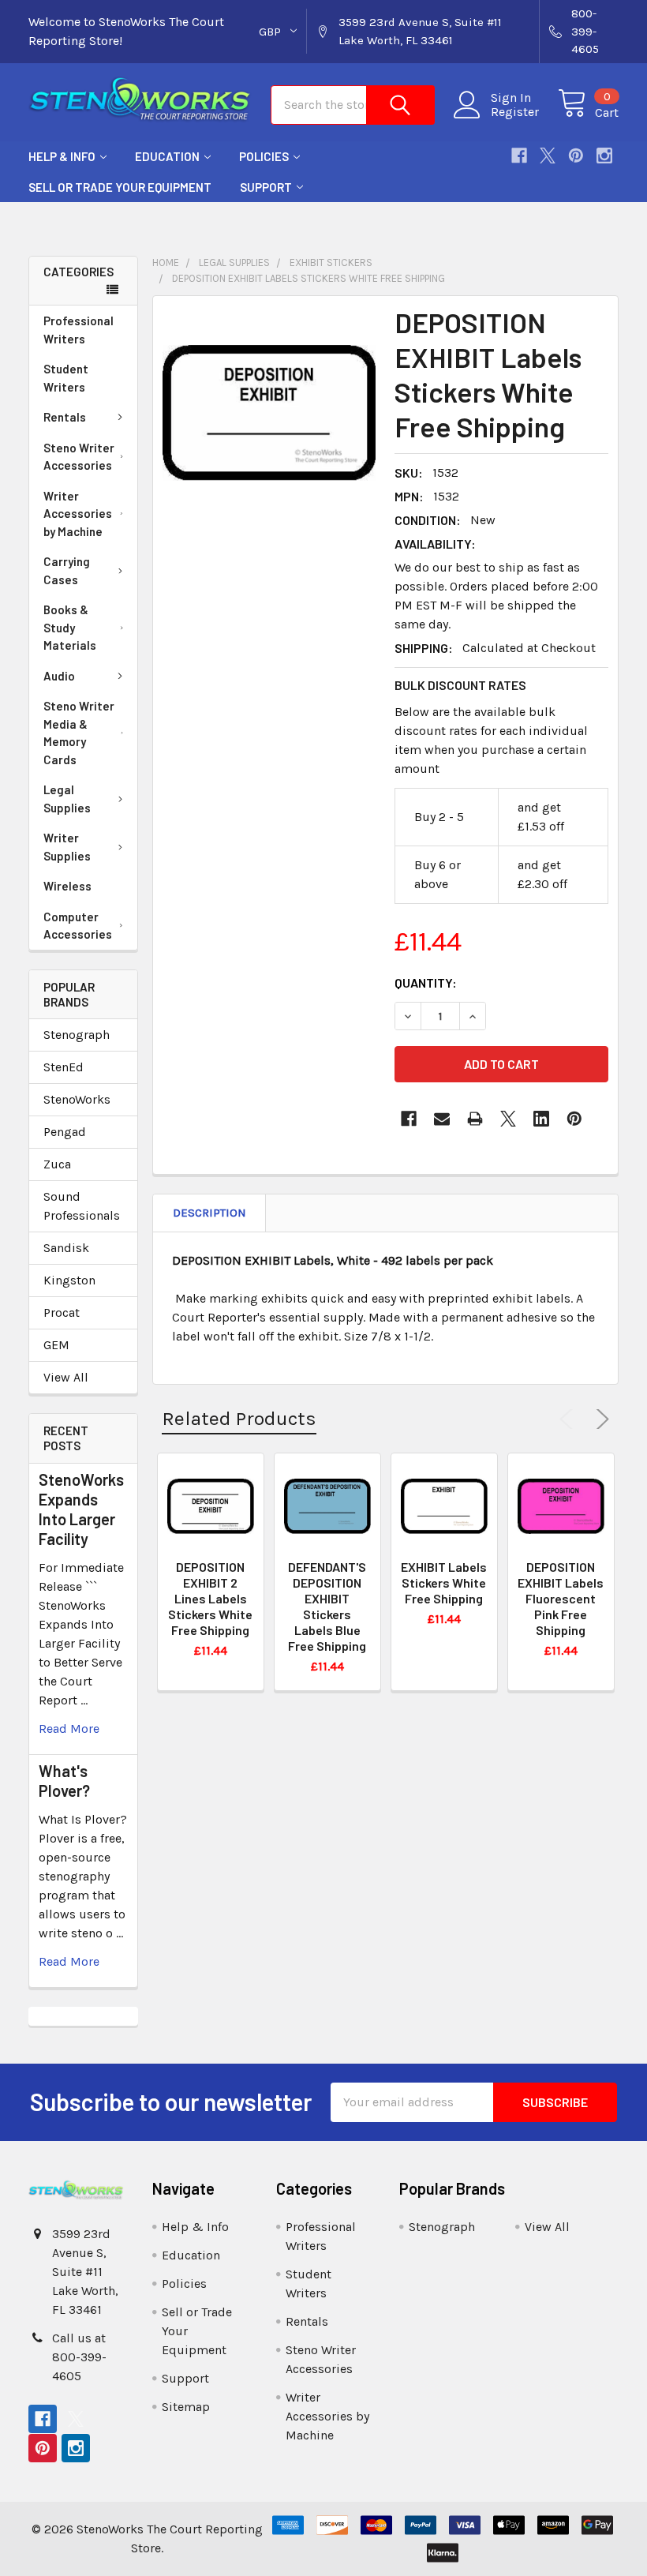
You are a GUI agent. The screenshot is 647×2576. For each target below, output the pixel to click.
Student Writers (66, 378)
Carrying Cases (67, 570)
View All (66, 1377)
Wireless (67, 886)
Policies (264, 156)
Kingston (69, 1280)
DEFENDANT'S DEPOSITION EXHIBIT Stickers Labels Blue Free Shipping (327, 1606)
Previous (570, 1419)
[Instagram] (604, 156)
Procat (62, 1312)
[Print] (475, 1119)
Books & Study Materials (70, 627)
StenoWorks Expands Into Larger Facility (81, 1509)
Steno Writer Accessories (79, 457)
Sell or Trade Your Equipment (120, 187)
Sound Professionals (82, 1206)
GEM (56, 1345)
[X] (548, 156)
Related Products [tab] (239, 1418)
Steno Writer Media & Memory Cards (79, 733)
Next (600, 1419)
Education (167, 156)
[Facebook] (519, 156)
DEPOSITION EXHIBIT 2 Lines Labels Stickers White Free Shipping (210, 1598)
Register (515, 112)
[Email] (442, 1119)
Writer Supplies (67, 847)
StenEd (64, 1067)
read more (69, 1729)
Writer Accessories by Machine (78, 514)
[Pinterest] (576, 156)
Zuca (57, 1164)
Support (266, 187)
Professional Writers (79, 330)
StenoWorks (77, 1099)
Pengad (65, 1132)
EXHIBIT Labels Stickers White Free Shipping (444, 1582)
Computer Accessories (78, 926)
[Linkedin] (541, 1119)
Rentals (65, 417)
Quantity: (426, 982)
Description (209, 1213)
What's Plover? (64, 1781)
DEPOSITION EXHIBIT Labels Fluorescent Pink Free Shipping (561, 1598)
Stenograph (77, 1035)
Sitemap (186, 2407)
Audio (59, 676)
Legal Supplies (67, 799)
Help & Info (62, 156)
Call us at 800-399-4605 (79, 2357)
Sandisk (66, 1248)
